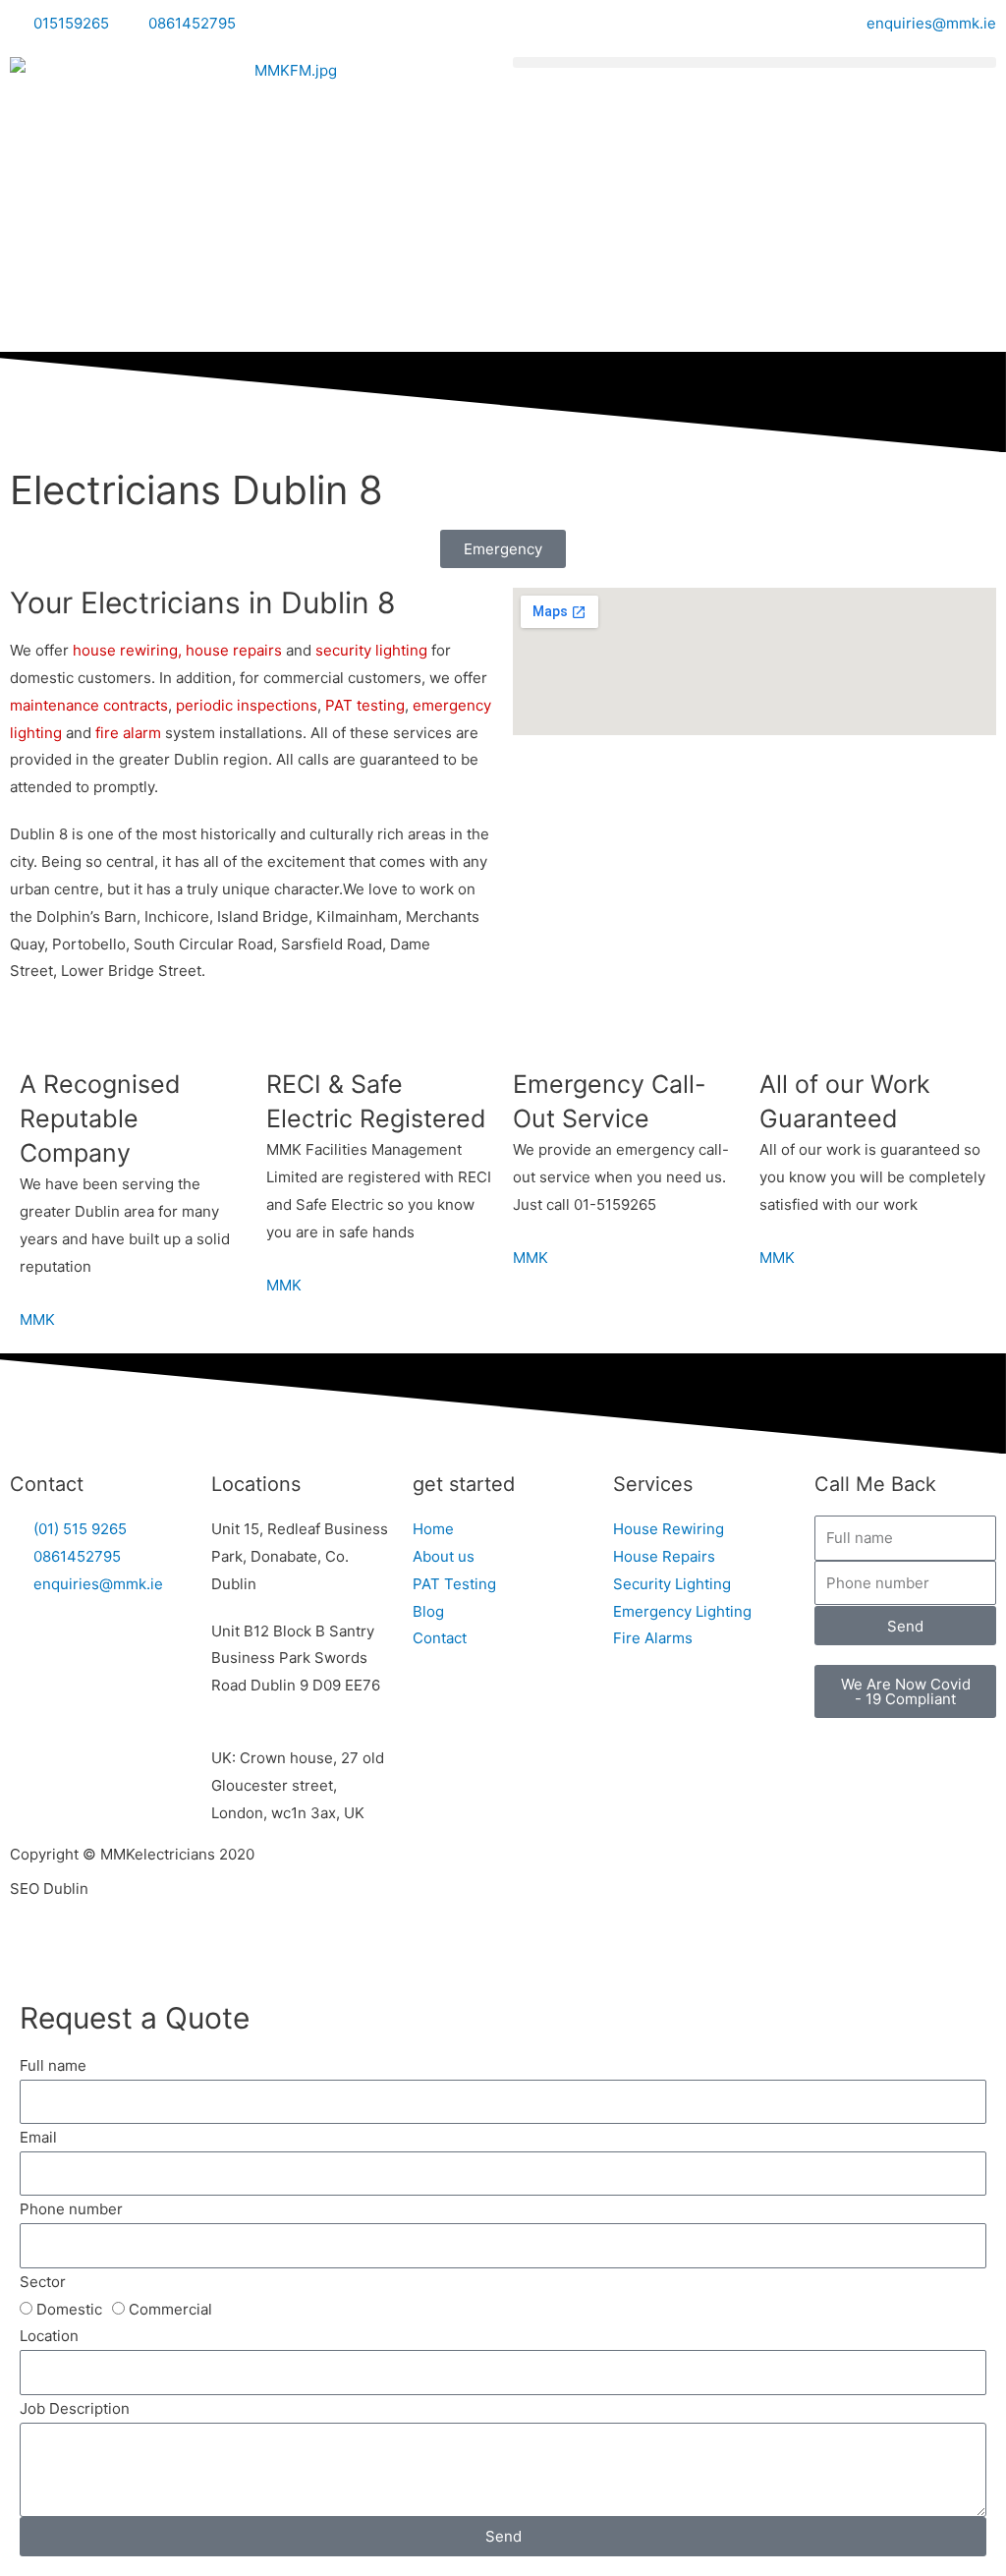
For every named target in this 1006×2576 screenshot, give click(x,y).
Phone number (71, 2209)
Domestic (69, 2309)
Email (38, 2137)
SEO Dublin (49, 1889)
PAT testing (365, 705)
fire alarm (126, 733)
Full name (53, 2065)
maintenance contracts (89, 705)
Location (49, 2336)
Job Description (75, 2408)
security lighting (371, 650)
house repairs (234, 650)
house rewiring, (127, 650)
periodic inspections (247, 705)
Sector (43, 2282)
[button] (754, 62)
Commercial (170, 2309)
